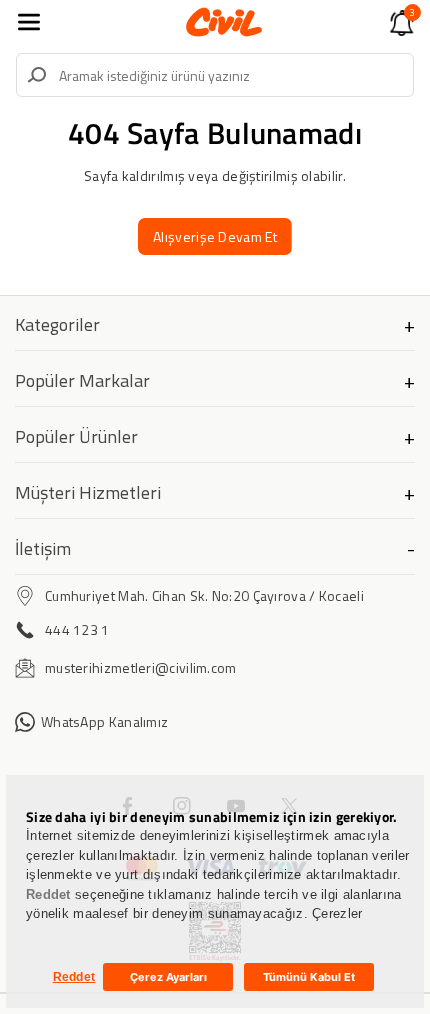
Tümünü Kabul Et (309, 977)
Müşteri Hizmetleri (88, 492)
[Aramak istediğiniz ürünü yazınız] (37, 75)
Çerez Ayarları (168, 977)
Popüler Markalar (82, 380)
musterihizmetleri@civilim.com (141, 667)
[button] (29, 22)
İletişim (43, 548)
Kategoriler (57, 324)
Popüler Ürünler (76, 436)
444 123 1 (77, 629)
